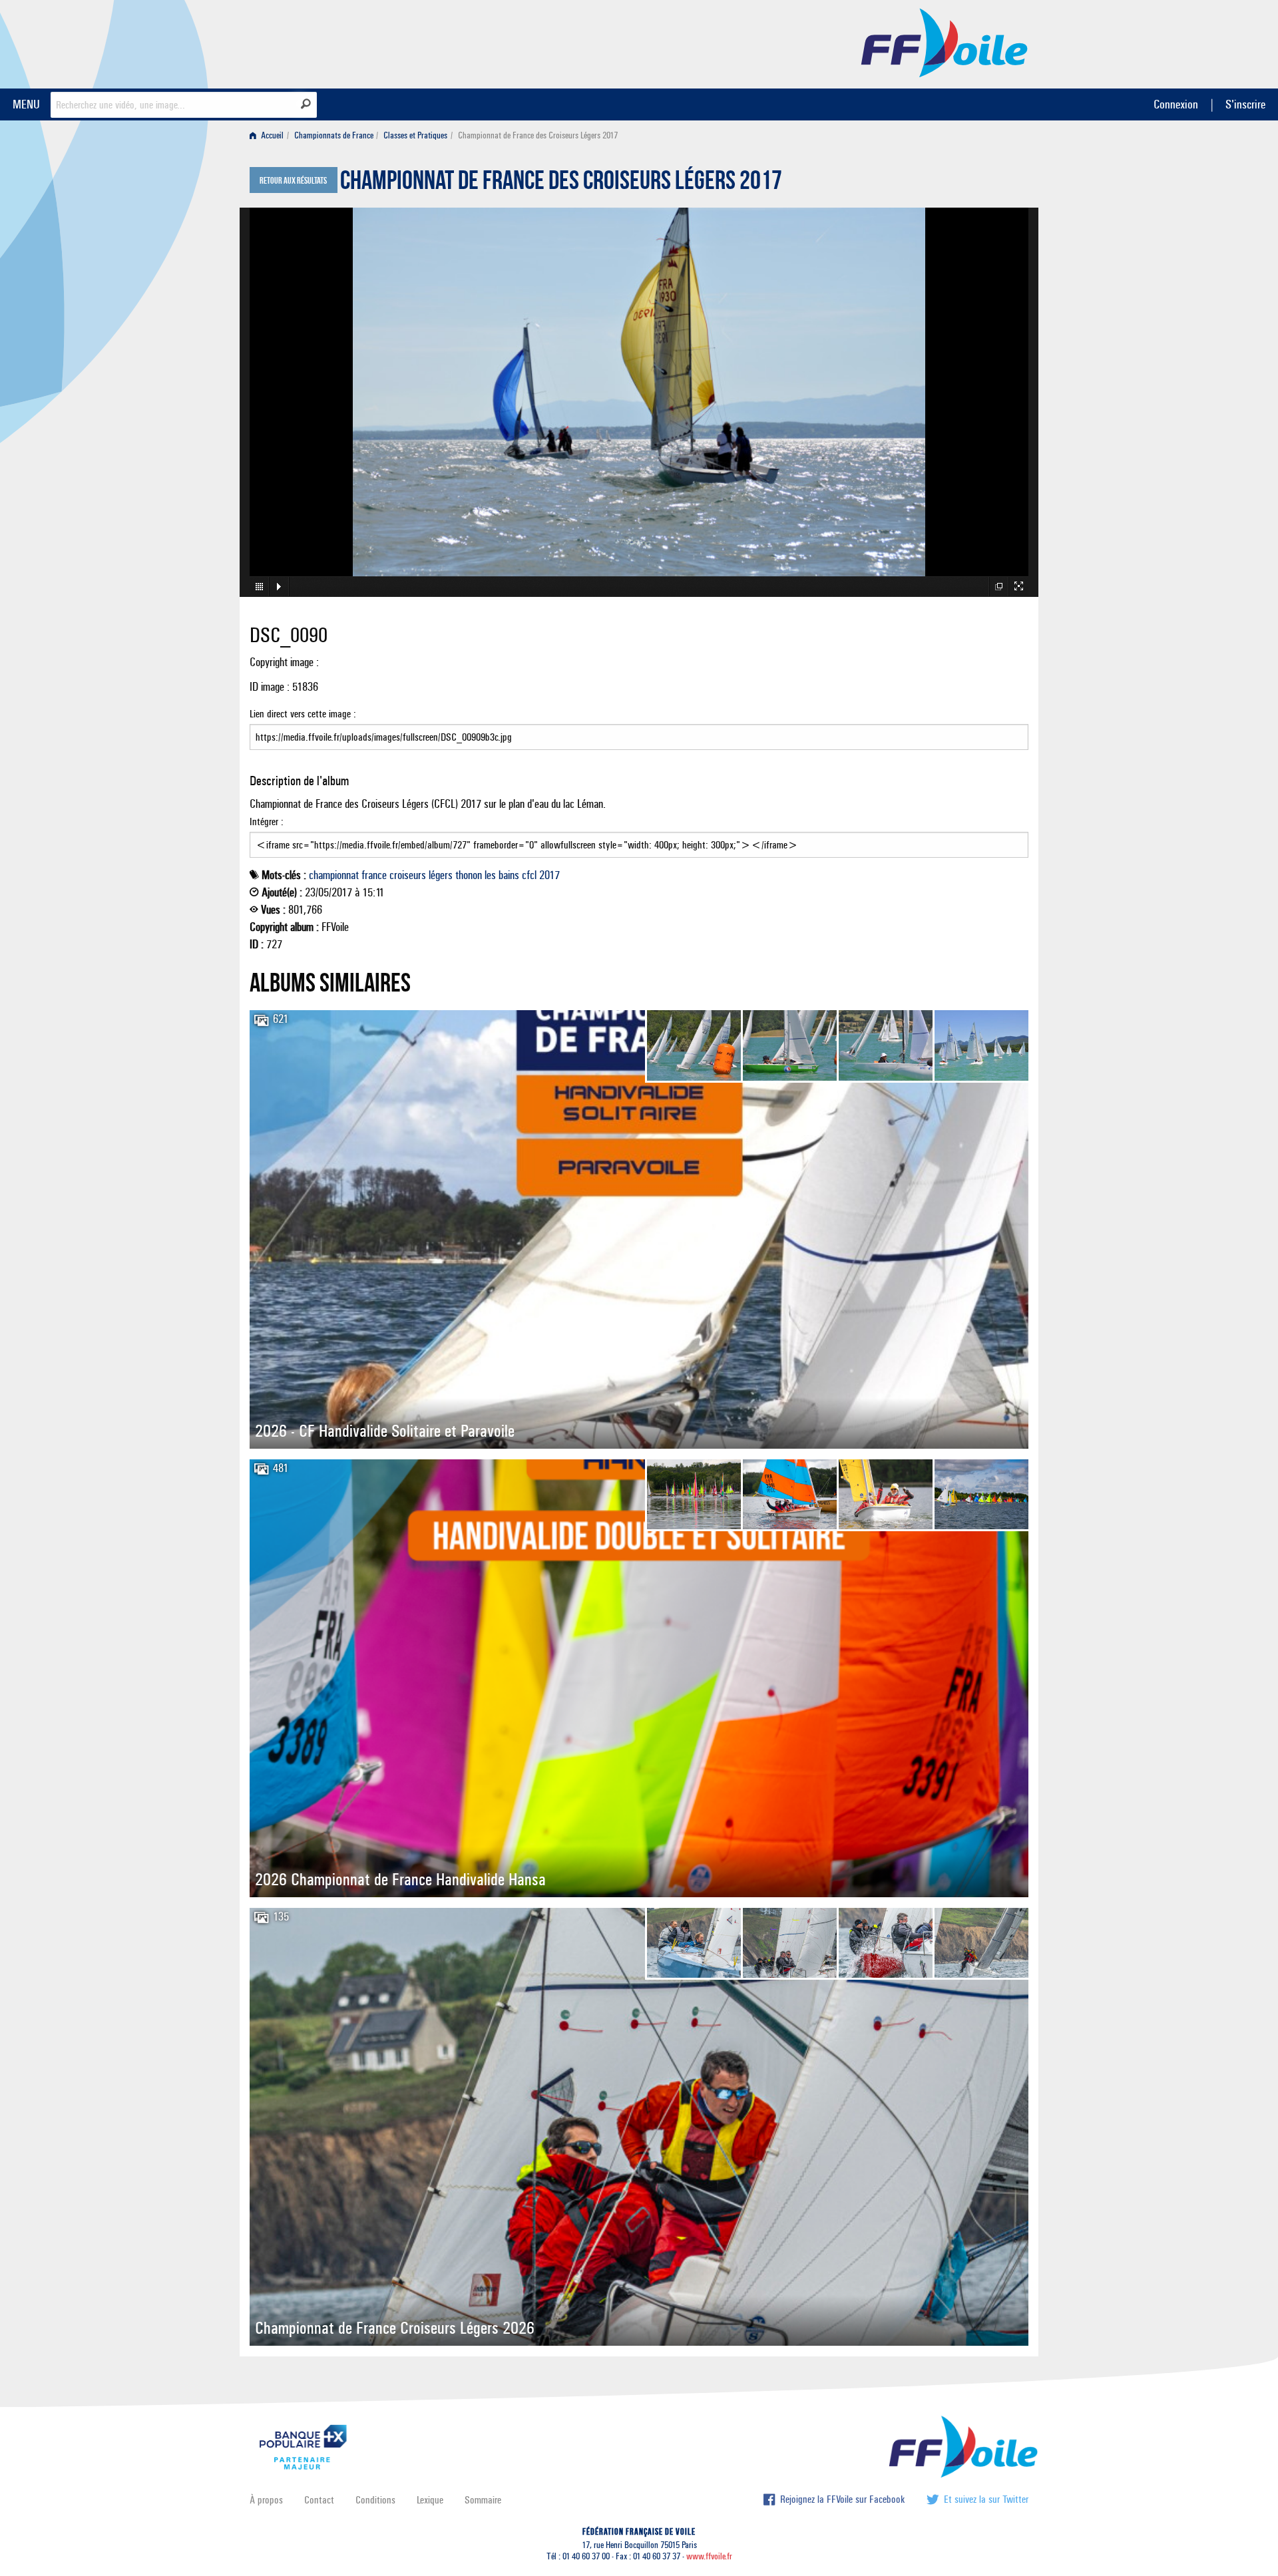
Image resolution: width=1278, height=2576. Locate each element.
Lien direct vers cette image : (303, 714)
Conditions (375, 2500)
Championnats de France (334, 135)
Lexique (430, 2500)
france (374, 875)
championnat (334, 875)
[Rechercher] (306, 104)
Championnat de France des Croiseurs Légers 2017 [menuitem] (538, 135)
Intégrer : (267, 822)
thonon (469, 875)
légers (441, 875)
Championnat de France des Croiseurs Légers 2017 (561, 184)
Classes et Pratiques (415, 135)
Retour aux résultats (293, 181)
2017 (549, 875)
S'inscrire (1245, 104)
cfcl (529, 875)
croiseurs (408, 875)
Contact (319, 2500)
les (490, 875)
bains (509, 875)
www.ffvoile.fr (709, 2556)
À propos (266, 2500)
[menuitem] (269, 135)
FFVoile (945, 42)
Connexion (1176, 104)
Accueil (271, 135)
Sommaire (483, 2500)
